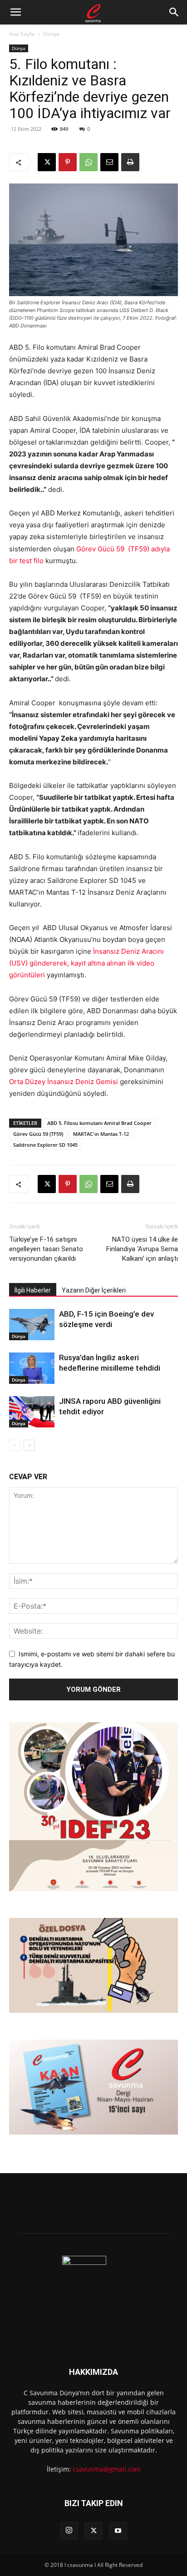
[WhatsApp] (89, 162)
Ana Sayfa (22, 34)
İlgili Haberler (33, 1290)
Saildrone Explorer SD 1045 (45, 1145)
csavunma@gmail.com (107, 2469)
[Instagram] (69, 2531)
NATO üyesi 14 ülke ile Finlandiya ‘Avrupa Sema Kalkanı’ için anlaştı (142, 1249)
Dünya (51, 34)
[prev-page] (15, 1445)
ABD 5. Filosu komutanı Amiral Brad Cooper (99, 1123)
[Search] (174, 12)
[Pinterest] (68, 162)
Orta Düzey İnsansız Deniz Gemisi (64, 1082)
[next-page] (29, 1445)
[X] (47, 162)
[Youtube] (118, 2531)
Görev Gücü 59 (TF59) (38, 1134)
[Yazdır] (130, 162)
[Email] (109, 162)
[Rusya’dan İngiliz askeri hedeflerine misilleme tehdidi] (32, 1368)
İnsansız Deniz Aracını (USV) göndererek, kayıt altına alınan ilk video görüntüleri (86, 963)
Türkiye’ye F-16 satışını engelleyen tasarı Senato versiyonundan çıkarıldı (46, 1249)
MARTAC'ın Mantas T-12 (101, 1134)
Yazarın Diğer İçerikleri (94, 1290)
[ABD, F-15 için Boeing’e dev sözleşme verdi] (32, 1325)
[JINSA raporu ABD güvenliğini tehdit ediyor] (32, 1412)
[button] (15, 12)
